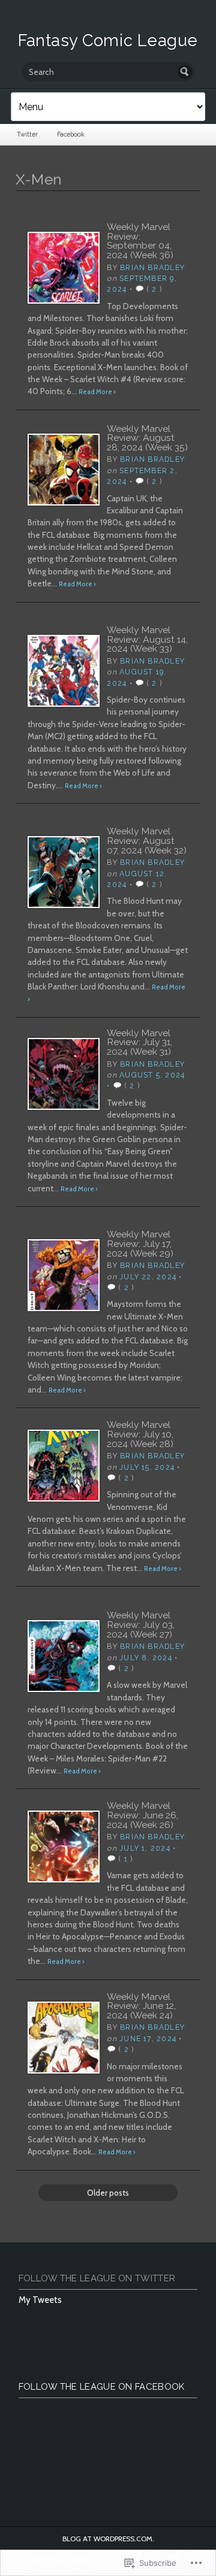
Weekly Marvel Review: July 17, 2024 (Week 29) (140, 1243)
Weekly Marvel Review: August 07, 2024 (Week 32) (147, 840)
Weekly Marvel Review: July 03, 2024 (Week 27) (141, 1624)
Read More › (97, 392)
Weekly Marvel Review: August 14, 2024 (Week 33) (147, 639)
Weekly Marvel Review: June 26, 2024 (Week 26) (142, 1815)
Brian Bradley (152, 267)
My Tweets (40, 2300)
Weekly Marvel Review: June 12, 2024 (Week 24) (141, 2006)
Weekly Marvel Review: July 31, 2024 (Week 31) (139, 1042)
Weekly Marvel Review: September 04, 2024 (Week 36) (140, 241)
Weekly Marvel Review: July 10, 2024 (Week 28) (140, 1434)
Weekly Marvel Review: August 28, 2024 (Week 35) (147, 438)
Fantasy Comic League (108, 40)
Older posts (108, 2193)
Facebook (71, 134)
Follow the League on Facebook (102, 2387)
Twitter (27, 134)
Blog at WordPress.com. (108, 2539)
